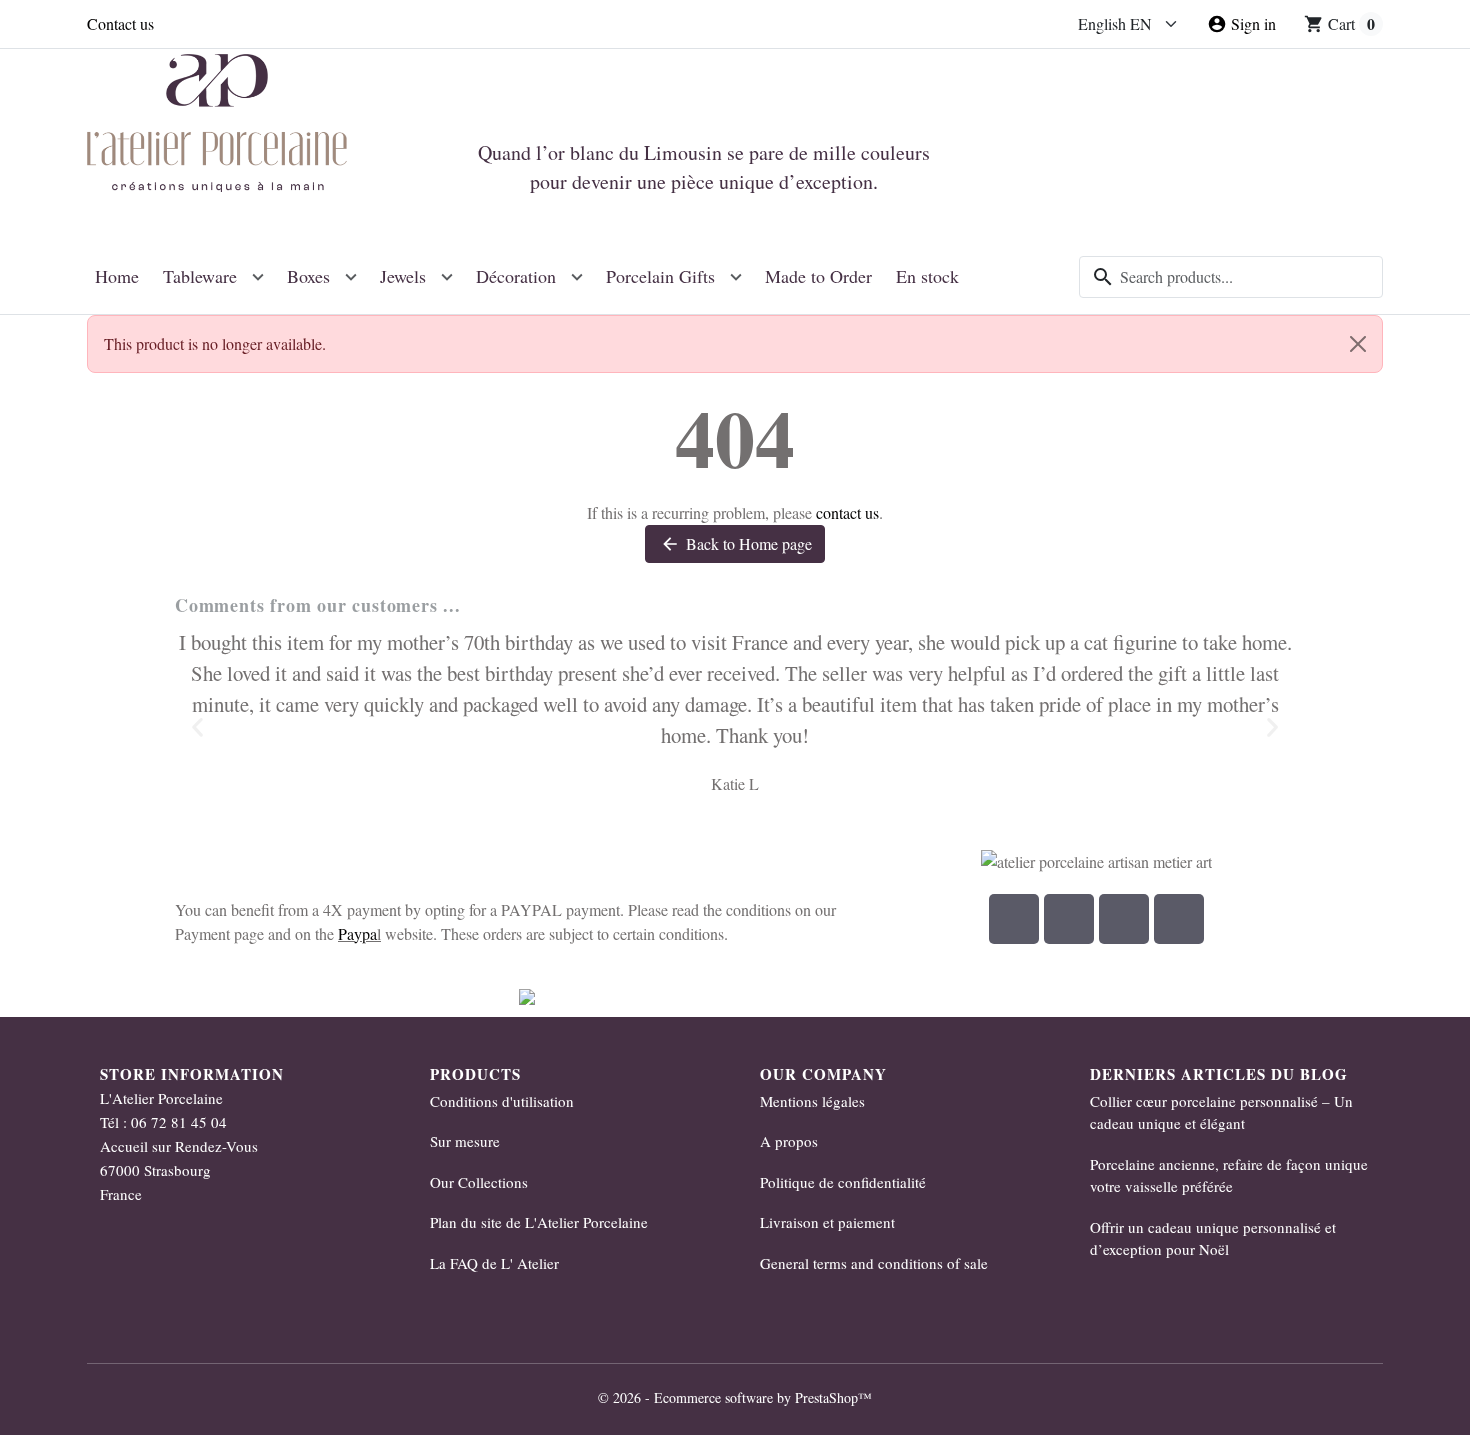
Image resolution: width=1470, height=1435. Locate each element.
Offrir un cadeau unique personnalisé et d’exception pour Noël (1213, 1238)
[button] (197, 727)
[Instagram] (1069, 919)
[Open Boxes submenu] (351, 276)
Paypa (357, 933)
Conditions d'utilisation (502, 1101)
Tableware (200, 276)
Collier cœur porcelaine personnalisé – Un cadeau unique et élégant (1221, 1112)
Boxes (308, 276)
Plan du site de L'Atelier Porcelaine (539, 1222)
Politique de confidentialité (843, 1182)
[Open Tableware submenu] (258, 276)
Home (117, 276)
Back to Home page (736, 543)
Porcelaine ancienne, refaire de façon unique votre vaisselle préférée (1229, 1175)
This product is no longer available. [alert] (215, 343)
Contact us (120, 23)
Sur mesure (465, 1141)
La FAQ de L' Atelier (494, 1263)
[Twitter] (1179, 919)
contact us (847, 512)
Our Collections (479, 1182)
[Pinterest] (1124, 919)
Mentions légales (812, 1101)
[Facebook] (1014, 919)
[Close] (1358, 344)
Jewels (403, 276)
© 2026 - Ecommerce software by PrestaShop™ (735, 1397)
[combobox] (1231, 277)
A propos (789, 1141)
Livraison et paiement (827, 1222)
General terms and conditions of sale (874, 1263)
